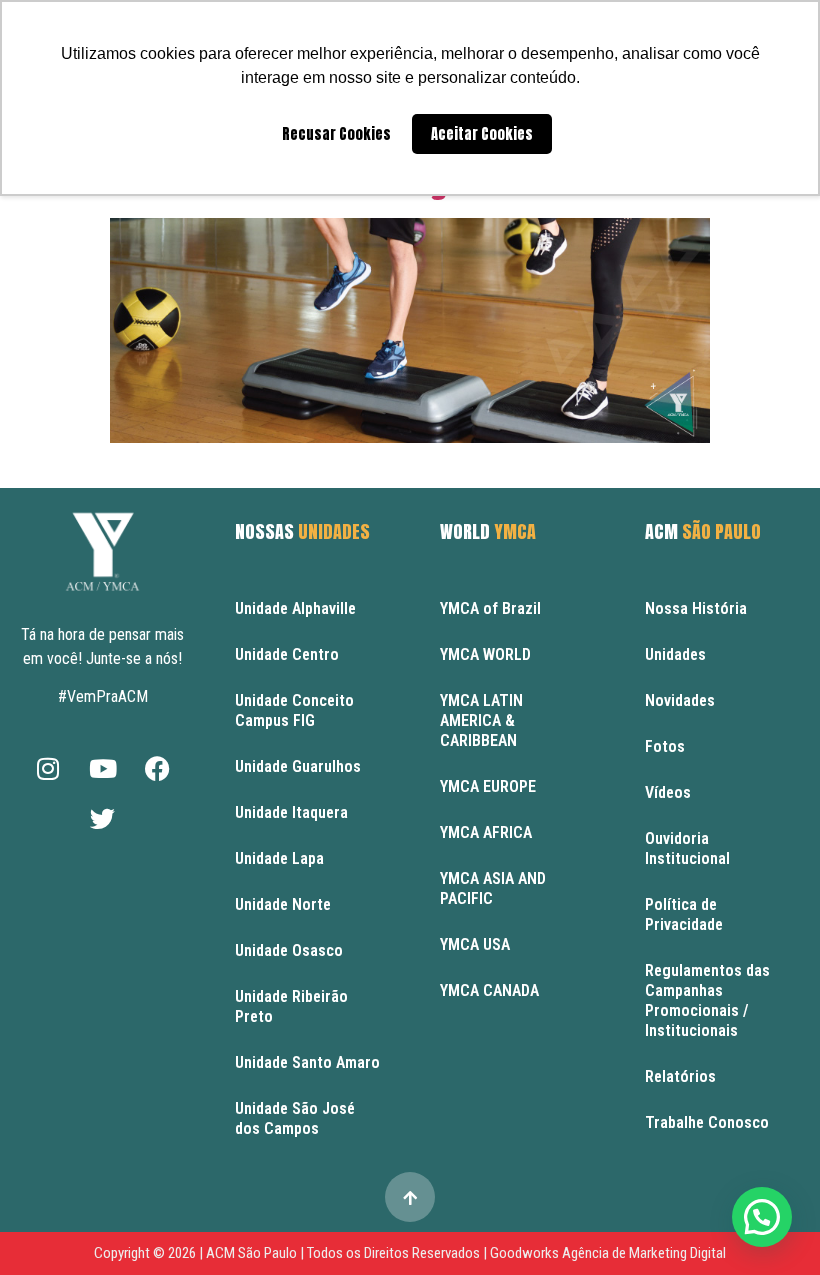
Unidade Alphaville (295, 608)
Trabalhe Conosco (707, 1122)
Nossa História (696, 608)
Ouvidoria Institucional (687, 848)
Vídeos (668, 792)
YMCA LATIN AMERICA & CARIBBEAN (481, 720)
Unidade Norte (283, 904)
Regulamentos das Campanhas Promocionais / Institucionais (707, 1000)
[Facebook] (158, 769)
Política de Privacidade (684, 914)
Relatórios (680, 1076)
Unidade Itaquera (291, 812)
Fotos (665, 746)
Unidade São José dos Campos (295, 1118)
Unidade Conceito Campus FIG (294, 710)
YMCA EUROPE (488, 786)
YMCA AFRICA (486, 832)
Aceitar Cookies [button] (482, 134)
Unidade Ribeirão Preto (291, 1006)
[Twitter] (103, 819)
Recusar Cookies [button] (336, 134)
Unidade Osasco (289, 950)
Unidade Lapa (279, 858)
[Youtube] (103, 769)
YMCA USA (475, 944)
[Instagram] (48, 769)
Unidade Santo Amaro (307, 1062)
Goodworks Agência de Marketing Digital (608, 1253)
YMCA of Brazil (490, 608)
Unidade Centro (287, 654)
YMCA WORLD (485, 654)
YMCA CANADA (489, 990)
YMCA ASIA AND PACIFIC (493, 888)
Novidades (680, 700)
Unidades (675, 654)
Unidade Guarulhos (298, 766)
